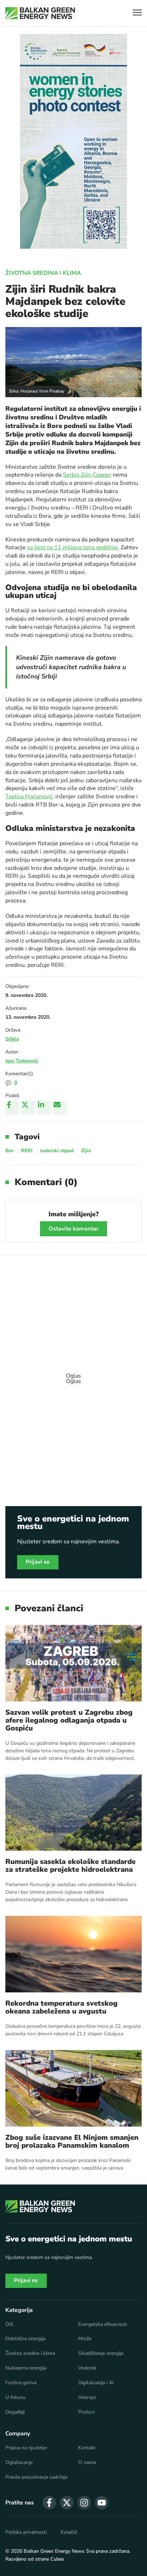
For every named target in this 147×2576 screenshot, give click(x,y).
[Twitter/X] (28, 1108)
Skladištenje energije (101, 2353)
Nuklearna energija (26, 2368)
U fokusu (16, 2397)
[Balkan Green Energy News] (40, 13)
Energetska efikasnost (103, 2324)
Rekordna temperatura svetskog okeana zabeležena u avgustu (62, 2007)
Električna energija (25, 2339)
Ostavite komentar (74, 1229)
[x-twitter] (67, 2503)
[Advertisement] (73, 1375)
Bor (9, 1151)
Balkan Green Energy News (54, 2551)
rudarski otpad (57, 1151)
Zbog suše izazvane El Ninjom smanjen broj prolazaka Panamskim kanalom (72, 2142)
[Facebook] (12, 1108)
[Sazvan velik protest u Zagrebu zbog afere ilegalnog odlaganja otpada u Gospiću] (73, 1663)
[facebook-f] (49, 2503)
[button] (137, 13)
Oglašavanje (19, 2463)
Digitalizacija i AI (96, 2383)
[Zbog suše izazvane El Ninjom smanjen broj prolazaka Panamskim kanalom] (73, 2088)
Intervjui (87, 2397)
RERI (27, 1151)
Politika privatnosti (26, 2532)
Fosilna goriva (21, 2383)
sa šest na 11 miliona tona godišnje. (73, 547)
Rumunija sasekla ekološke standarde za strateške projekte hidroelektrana (70, 1866)
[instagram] (84, 2503)
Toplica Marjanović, (30, 797)
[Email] (60, 1108)
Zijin (86, 1151)
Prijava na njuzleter (26, 2448)
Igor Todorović (22, 1061)
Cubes (57, 2559)
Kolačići (69, 2532)
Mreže (85, 2339)
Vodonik (87, 2368)
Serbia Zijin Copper (87, 475)
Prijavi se (38, 1562)
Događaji (15, 2412)
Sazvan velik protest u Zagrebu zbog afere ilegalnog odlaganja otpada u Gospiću (69, 1720)
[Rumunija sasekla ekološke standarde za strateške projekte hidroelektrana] (73, 1813)
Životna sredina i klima (43, 273)
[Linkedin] (44, 1108)
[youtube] (102, 2503)
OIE (9, 2324)
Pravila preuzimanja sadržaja (36, 2477)
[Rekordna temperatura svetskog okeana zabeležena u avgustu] (73, 1954)
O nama (87, 2463)
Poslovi (86, 2412)
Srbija (12, 1039)
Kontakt (87, 2448)
